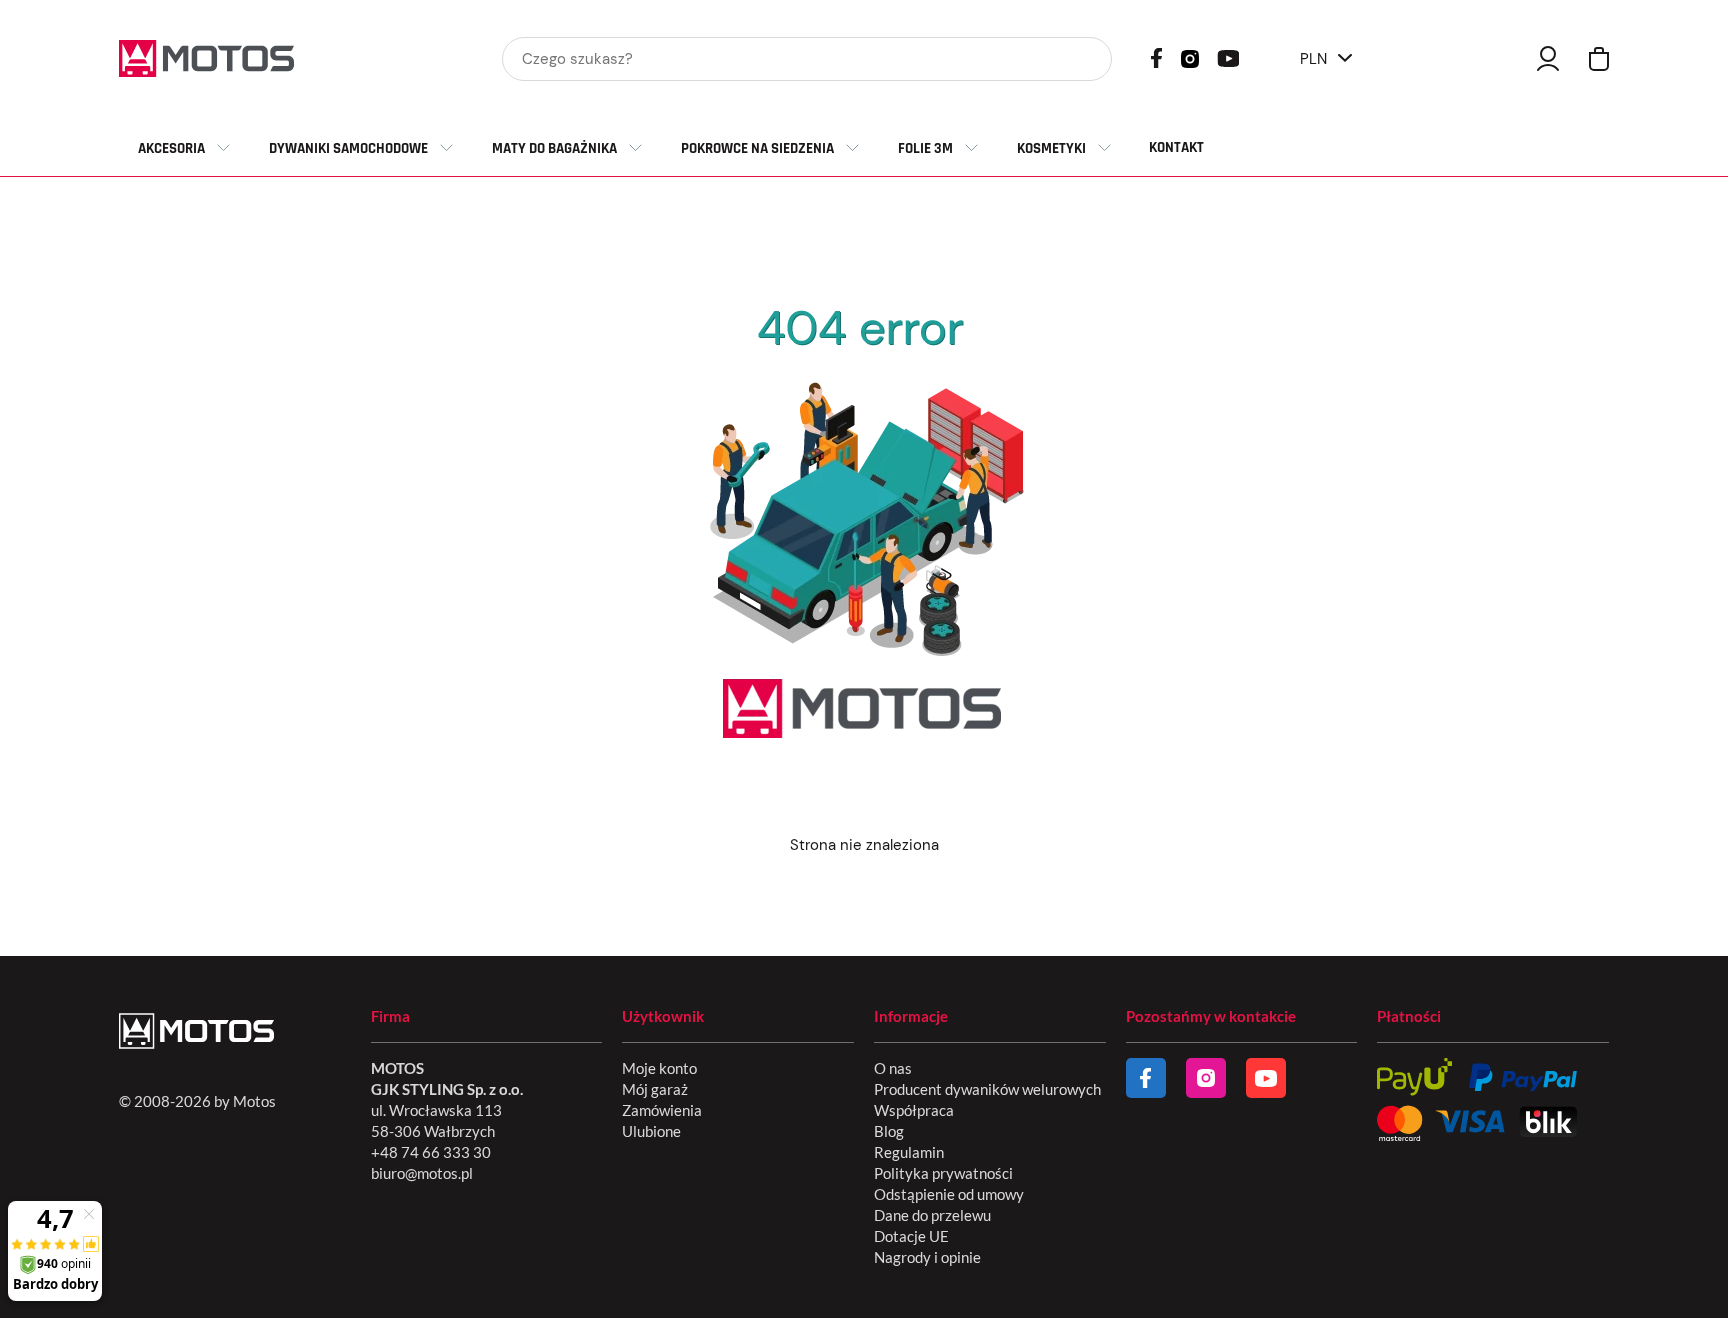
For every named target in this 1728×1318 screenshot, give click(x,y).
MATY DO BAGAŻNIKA (554, 148)
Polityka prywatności (943, 1173)
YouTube (1228, 56)
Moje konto (659, 1068)
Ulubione (651, 1131)
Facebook (1156, 58)
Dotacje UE (911, 1236)
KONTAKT (1176, 147)
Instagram (1190, 57)
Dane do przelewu (932, 1215)
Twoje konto (1548, 58)
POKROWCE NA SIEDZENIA (757, 148)
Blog (889, 1131)
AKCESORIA (171, 148)
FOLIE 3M (925, 148)
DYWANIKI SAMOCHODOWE (348, 148)
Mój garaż (655, 1089)
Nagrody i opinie (927, 1257)
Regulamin (909, 1152)
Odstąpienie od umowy (949, 1194)
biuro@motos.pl (422, 1173)
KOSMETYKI (1051, 148)
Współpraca (914, 1110)
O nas (893, 1068)
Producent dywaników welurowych (987, 1089)
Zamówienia (662, 1110)
